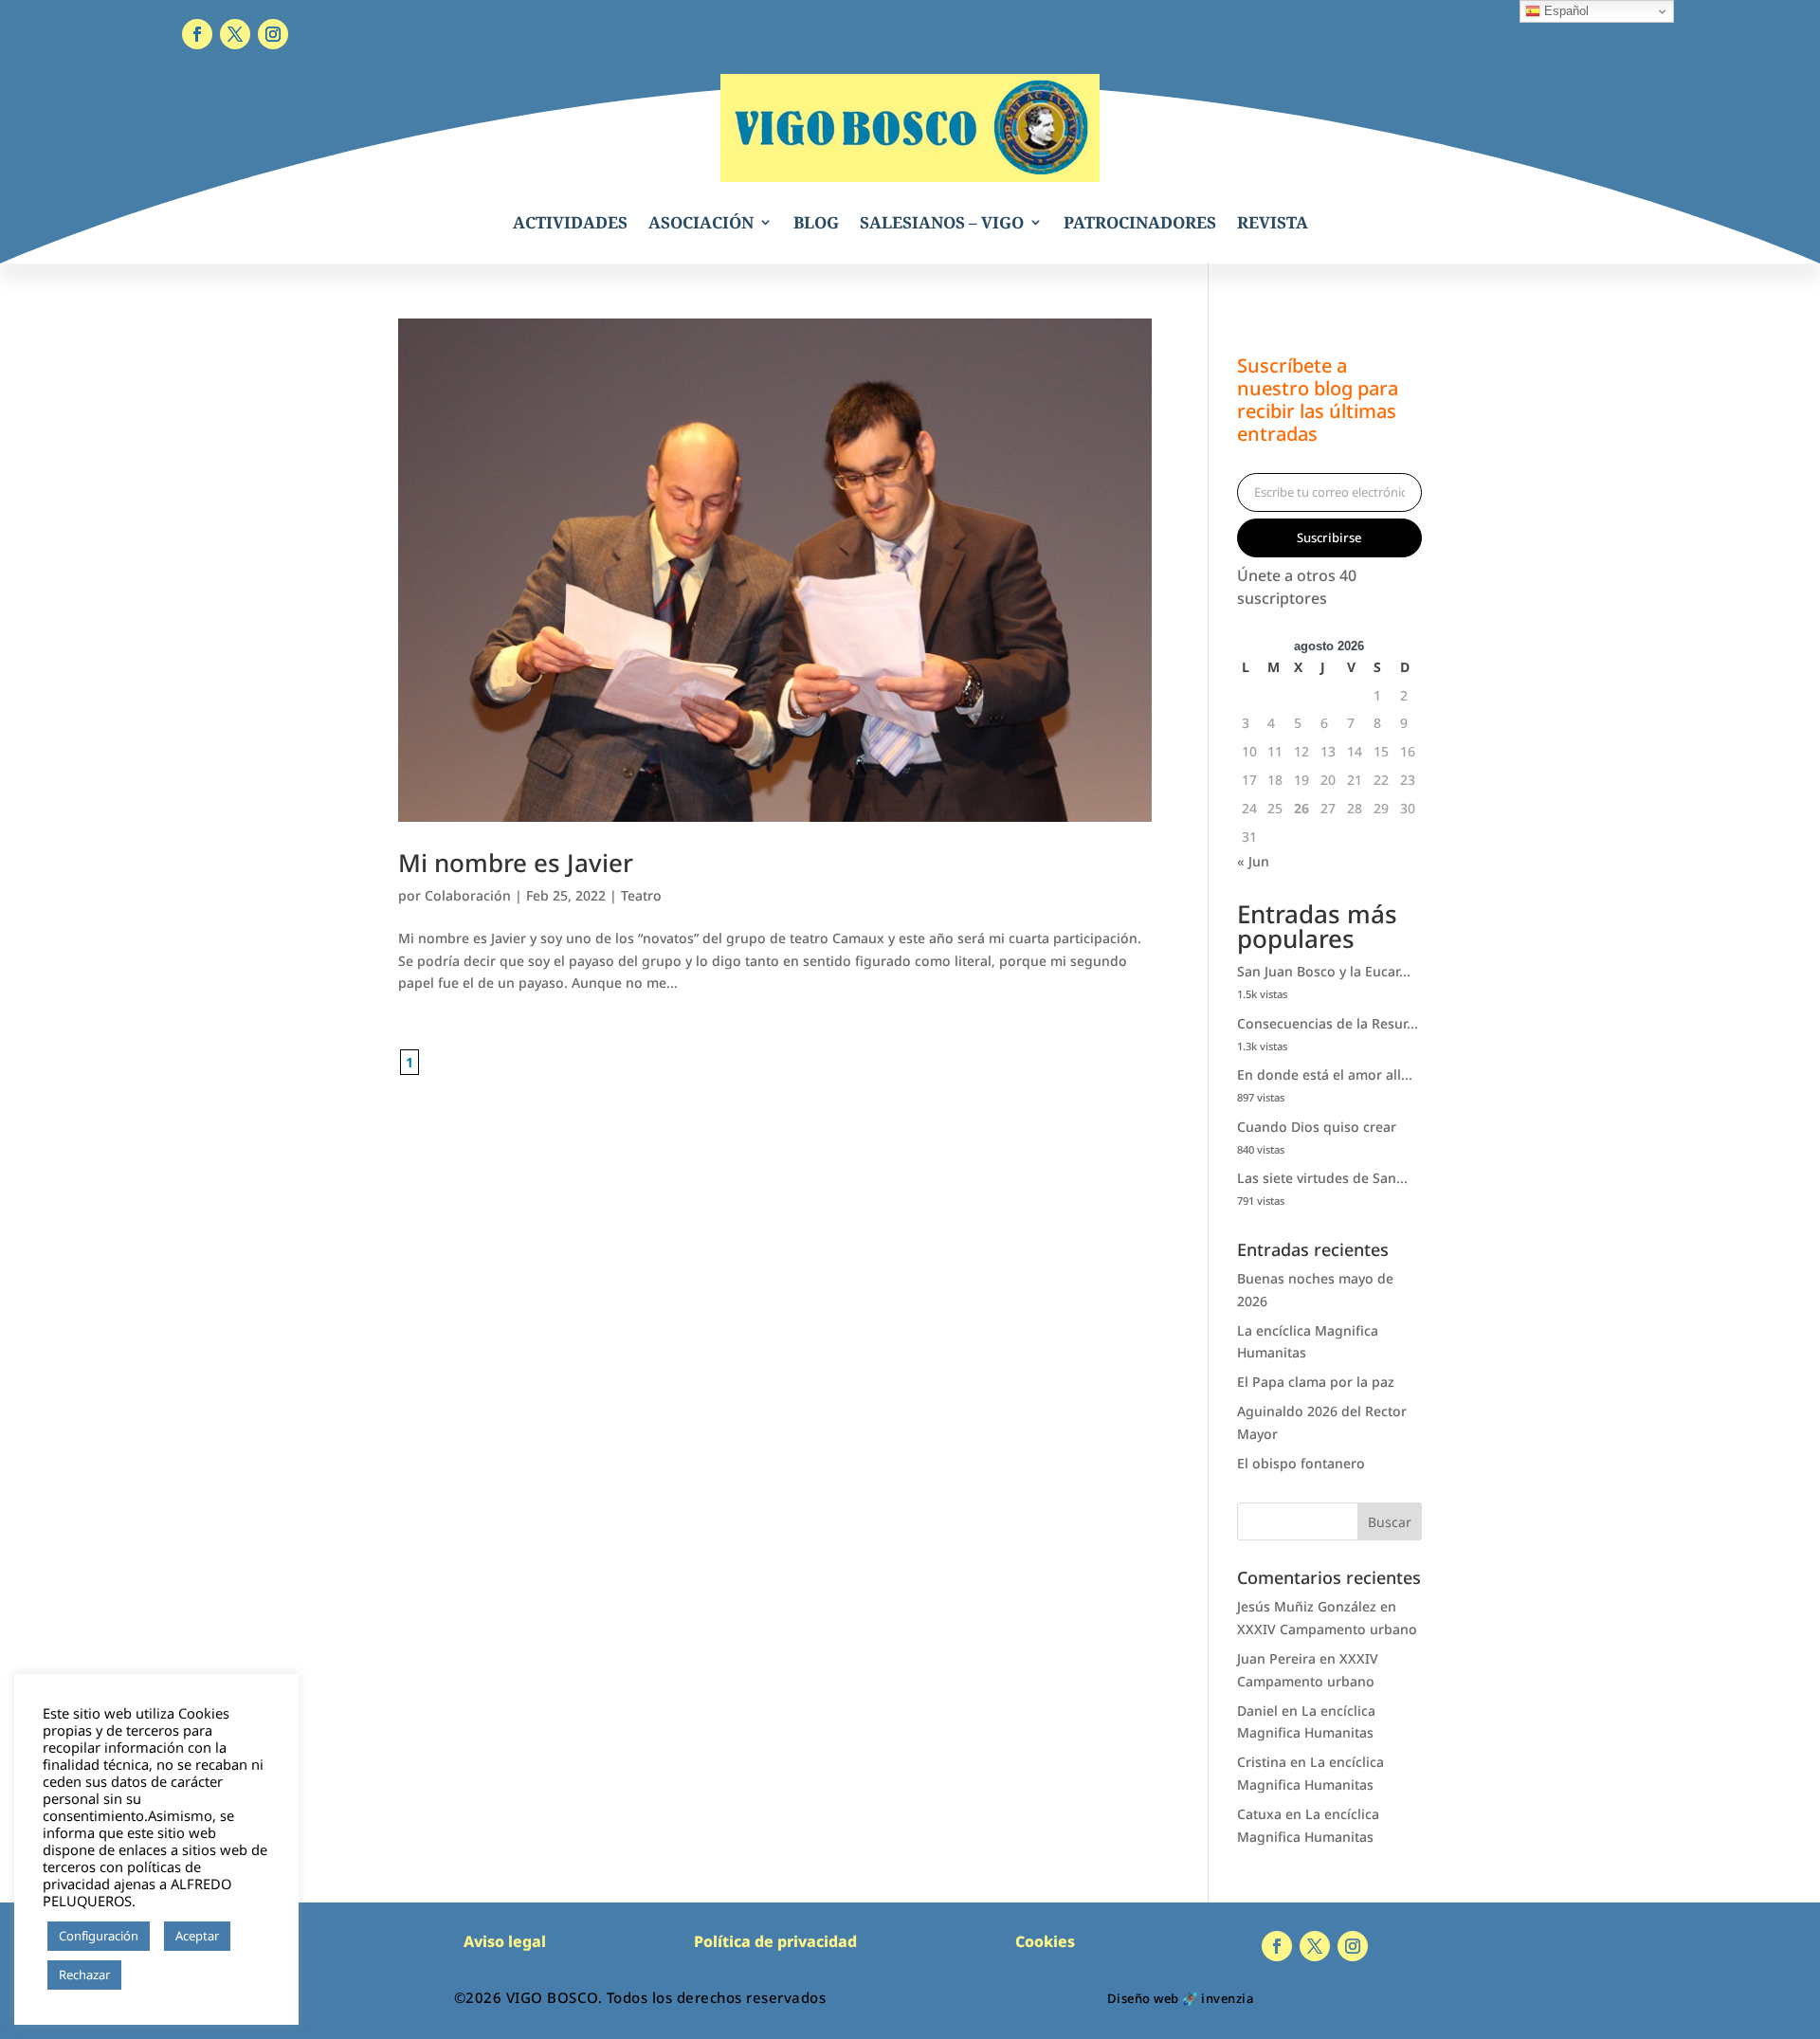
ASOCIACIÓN (701, 222)
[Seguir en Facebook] (197, 34)
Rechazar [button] (84, 1975)
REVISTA (1273, 222)
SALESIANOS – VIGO (942, 222)
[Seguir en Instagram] (273, 34)
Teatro (641, 895)
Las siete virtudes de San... (1322, 1178)
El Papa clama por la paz (1316, 1382)
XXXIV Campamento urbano (1327, 1629)
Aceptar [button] (197, 1936)
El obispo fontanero (1301, 1463)
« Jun (1253, 861)
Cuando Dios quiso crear (1317, 1127)
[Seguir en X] (235, 34)
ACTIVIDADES (570, 222)
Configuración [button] (99, 1936)
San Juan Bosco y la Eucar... (1324, 971)
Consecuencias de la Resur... (1328, 1023)
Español (1565, 11)
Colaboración (468, 895)
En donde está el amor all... (1325, 1074)
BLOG (816, 222)
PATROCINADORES (1140, 222)
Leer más (156, 1975)
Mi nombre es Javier (516, 863)
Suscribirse (1329, 537)
